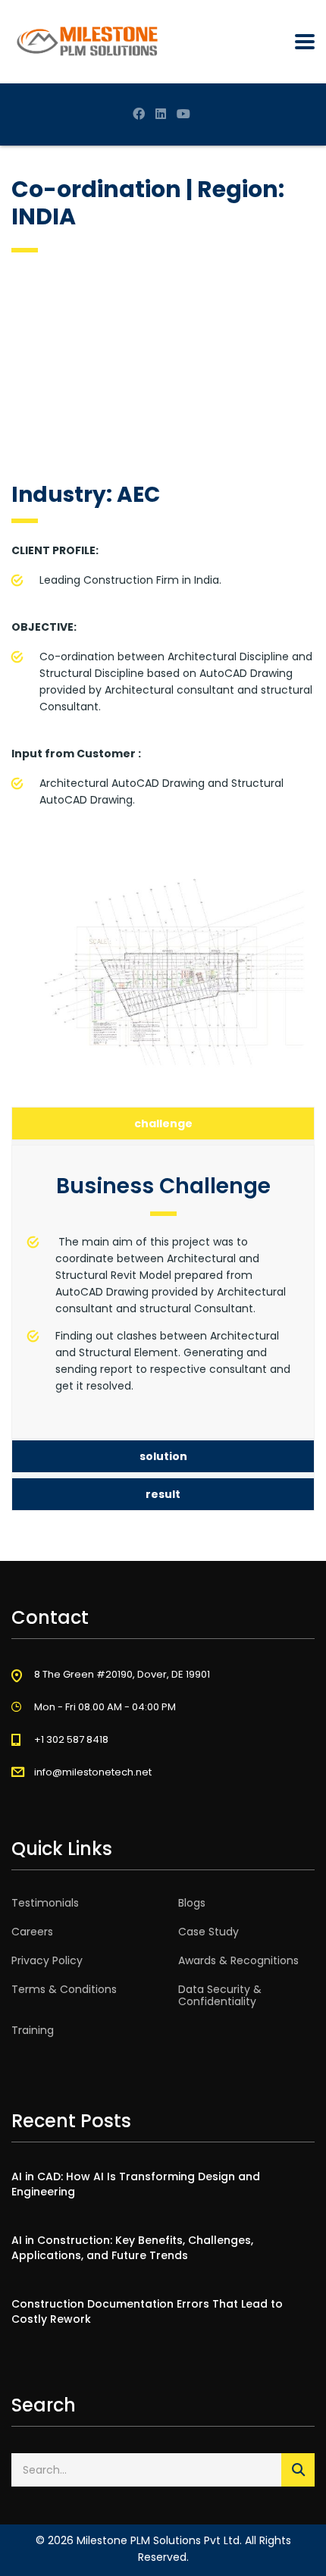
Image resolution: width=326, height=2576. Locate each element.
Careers (32, 1932)
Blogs (192, 1903)
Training (33, 2030)
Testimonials (45, 1903)
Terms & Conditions (64, 1989)
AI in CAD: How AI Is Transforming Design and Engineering (136, 2184)
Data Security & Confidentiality (220, 1995)
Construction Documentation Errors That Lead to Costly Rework (147, 2311)
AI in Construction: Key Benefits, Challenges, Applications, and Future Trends (132, 2248)
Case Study (208, 1932)
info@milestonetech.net (93, 1772)
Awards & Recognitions (238, 1960)
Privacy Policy (47, 1960)
